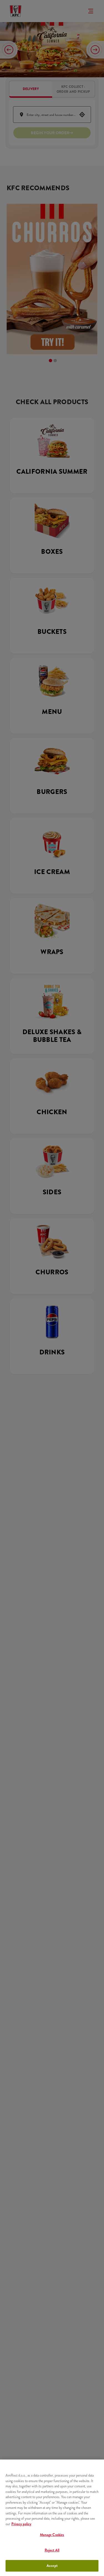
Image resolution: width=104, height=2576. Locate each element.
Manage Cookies (52, 2535)
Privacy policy (21, 2524)
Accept (52, 2566)
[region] (52, 2518)
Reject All (52, 2550)
